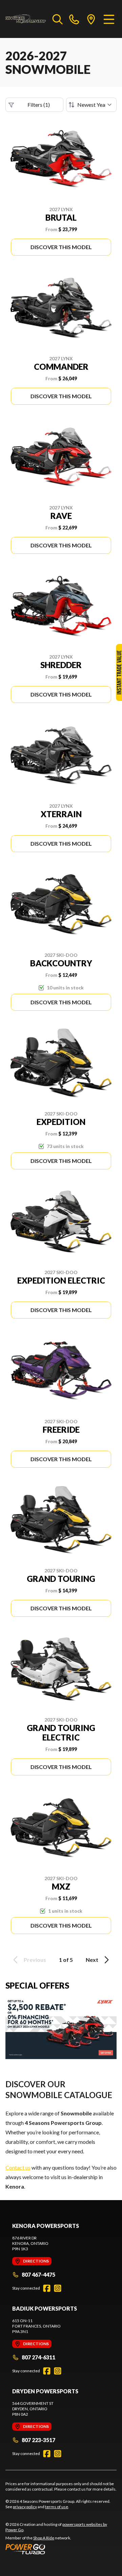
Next (92, 1960)
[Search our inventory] (58, 19)
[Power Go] (61, 2549)
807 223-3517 (38, 2440)
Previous (35, 1960)
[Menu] (109, 19)
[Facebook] (47, 2288)
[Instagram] (58, 2288)
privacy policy (25, 2507)
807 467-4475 (38, 2275)
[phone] (74, 19)
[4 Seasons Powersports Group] (26, 19)
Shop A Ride (44, 2538)
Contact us (18, 2167)
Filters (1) (39, 105)
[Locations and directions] (91, 19)
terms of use (57, 2507)
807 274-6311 (38, 2357)
